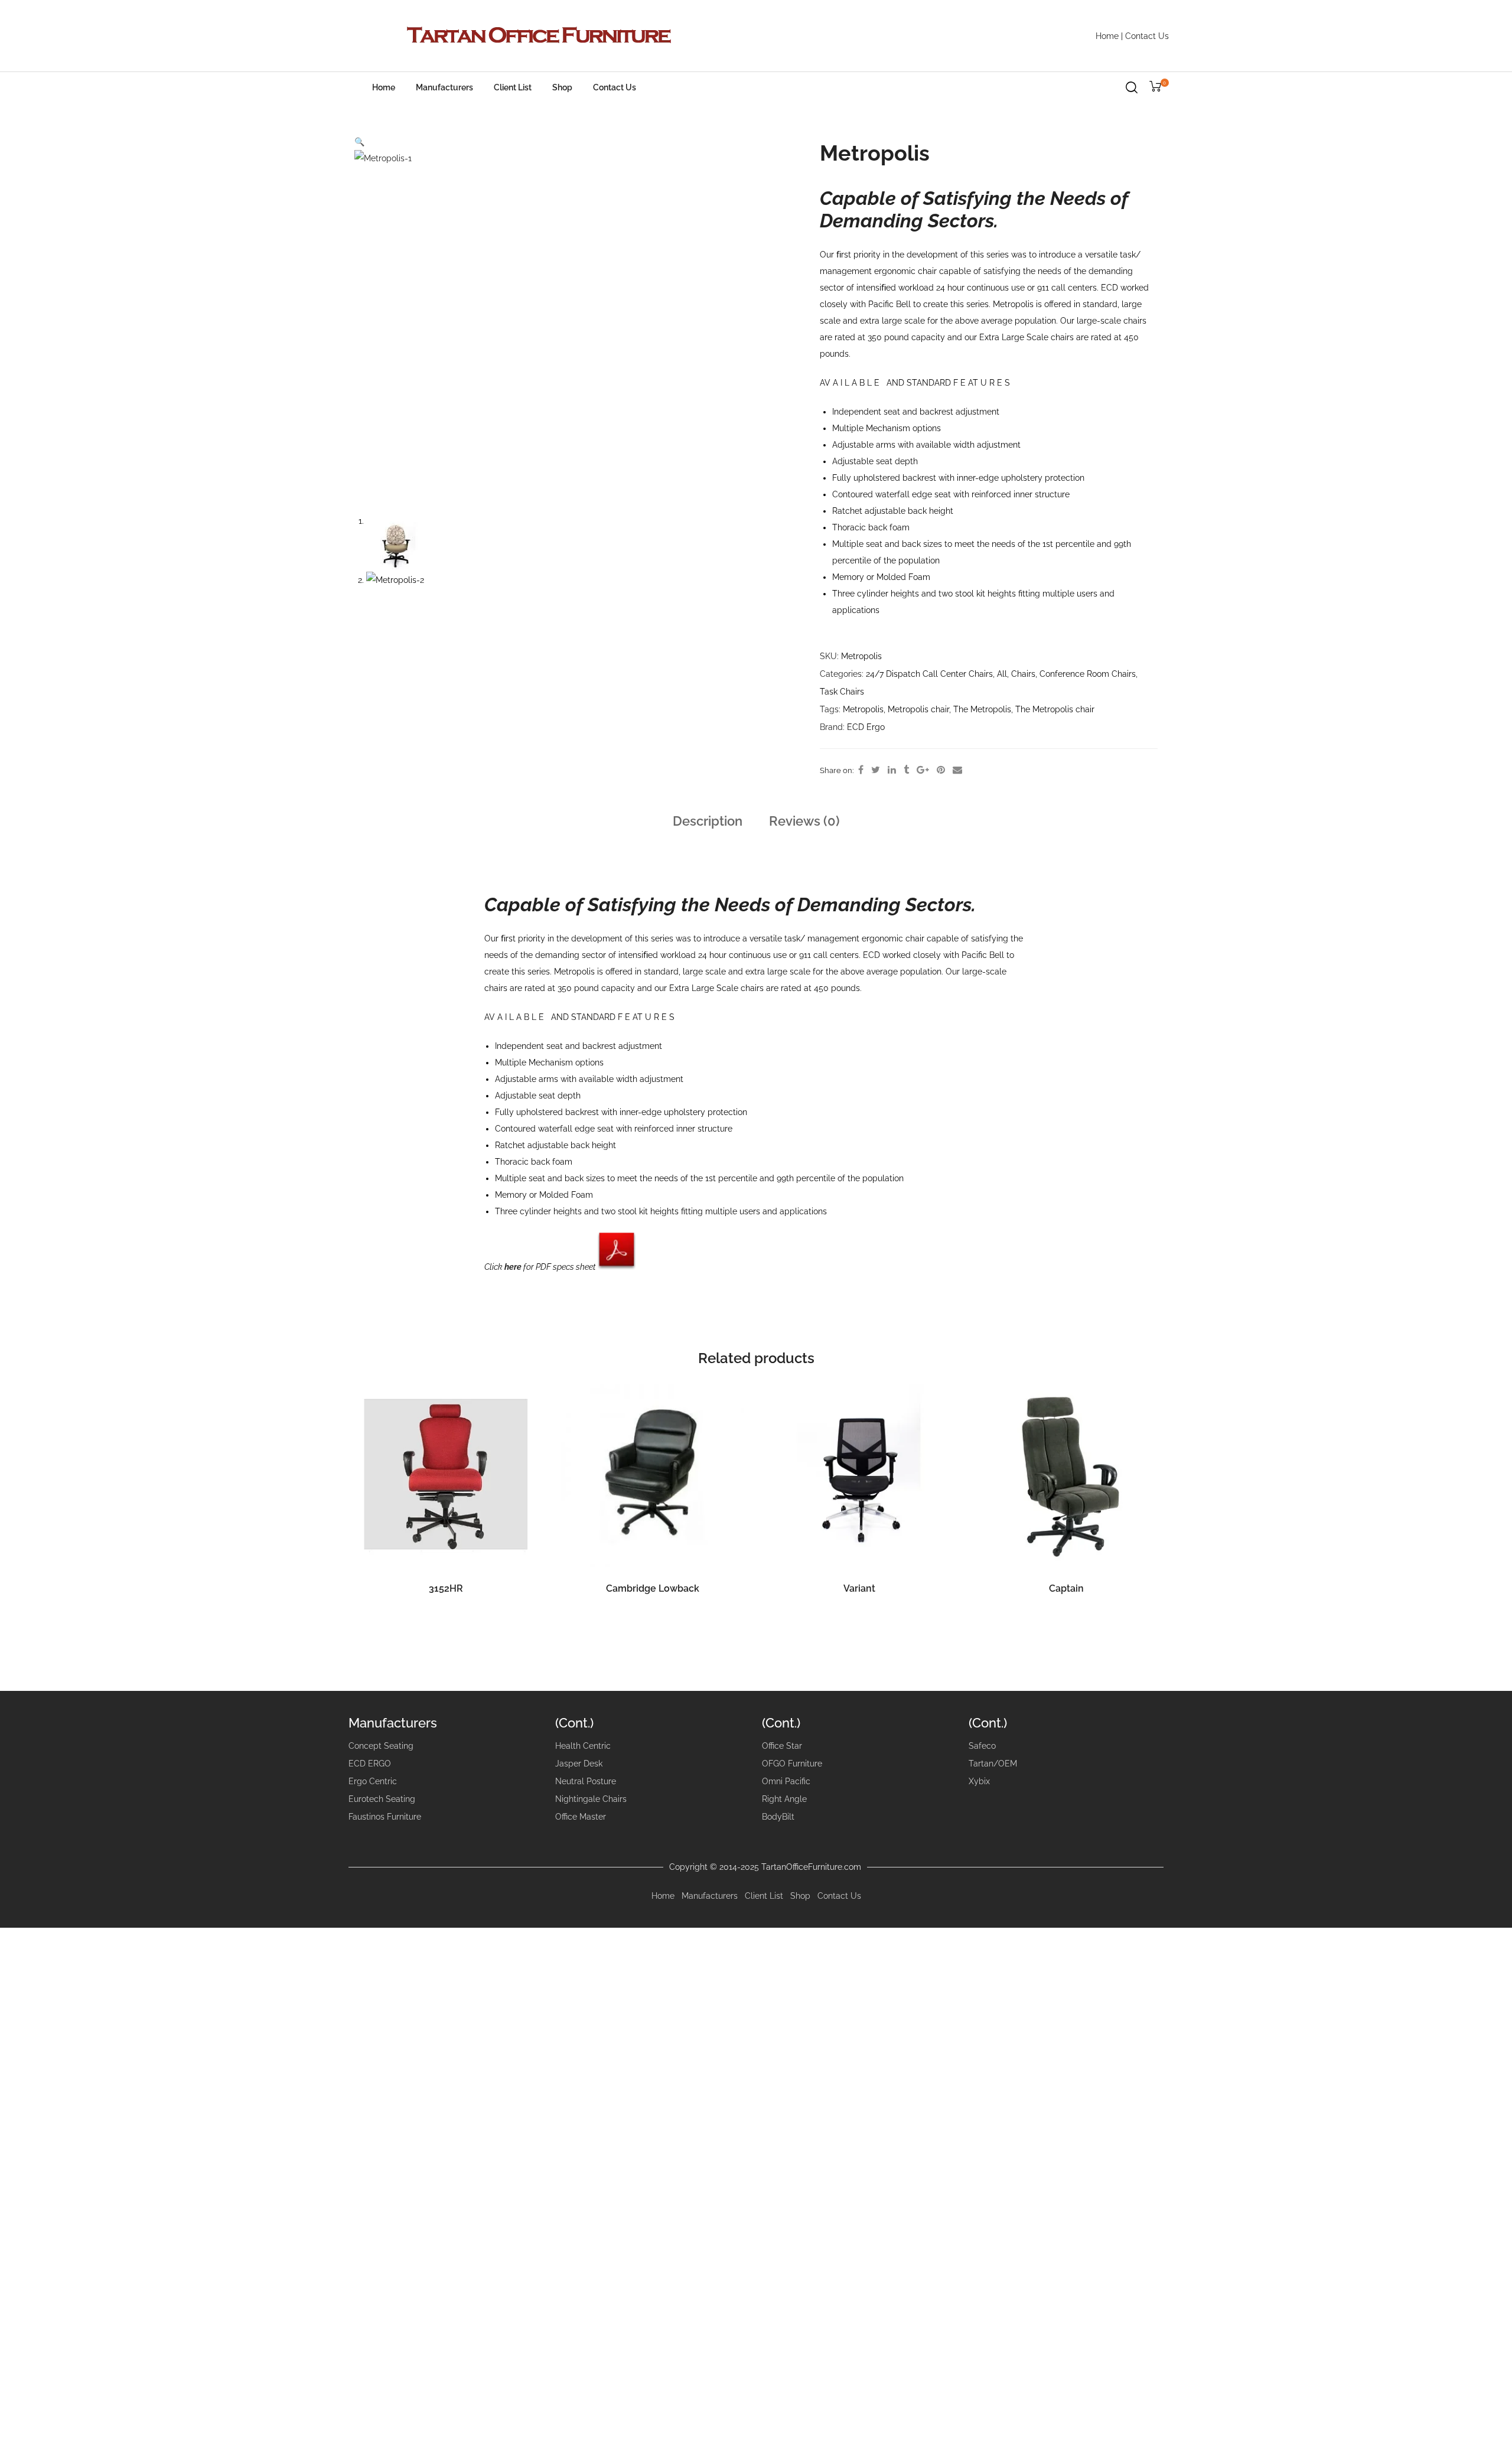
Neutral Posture (586, 1781)
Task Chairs (842, 692)
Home (1107, 36)
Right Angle (784, 1799)
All (1002, 674)
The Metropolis (982, 709)
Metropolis (863, 709)
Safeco (982, 1746)
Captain (1066, 1588)
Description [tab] (708, 821)
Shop (562, 87)
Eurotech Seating (382, 1799)
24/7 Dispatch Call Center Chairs (929, 674)
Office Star (782, 1746)
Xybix (979, 1781)
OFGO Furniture (792, 1764)
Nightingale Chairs (591, 1799)
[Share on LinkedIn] (892, 770)
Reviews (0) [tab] (804, 821)
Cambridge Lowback (653, 1588)
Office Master (581, 1817)
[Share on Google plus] (923, 770)
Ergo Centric (373, 1781)
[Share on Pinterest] (941, 770)
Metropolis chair (918, 709)
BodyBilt (778, 1817)
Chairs (1023, 674)
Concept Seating (381, 1746)
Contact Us (1147, 36)
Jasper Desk (579, 1764)
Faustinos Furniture (385, 1817)
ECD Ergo (866, 727)
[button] (359, 142)
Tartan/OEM (993, 1764)
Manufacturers (444, 87)
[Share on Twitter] (876, 770)
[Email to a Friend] (957, 770)
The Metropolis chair (1055, 709)
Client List (513, 87)
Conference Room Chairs (1088, 674)
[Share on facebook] (861, 770)
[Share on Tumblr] (906, 770)
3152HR (446, 1588)
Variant (859, 1588)
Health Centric (583, 1746)
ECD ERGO (370, 1764)
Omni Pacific (786, 1781)
